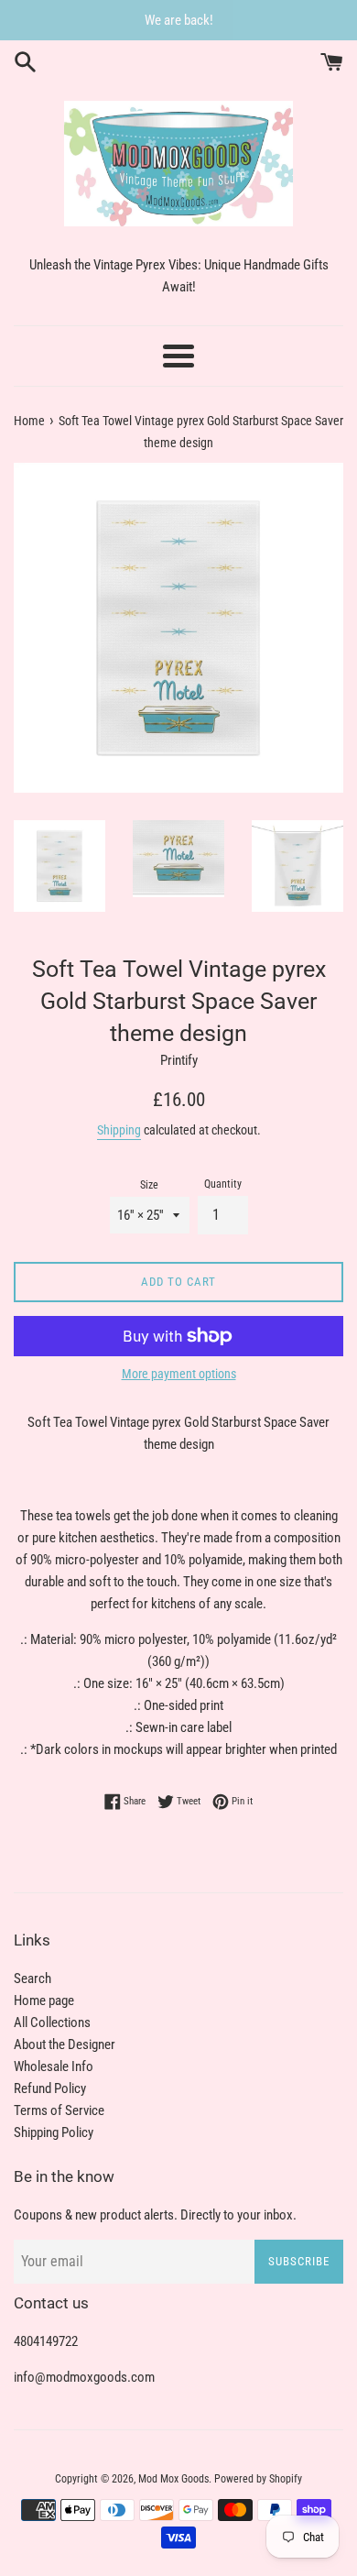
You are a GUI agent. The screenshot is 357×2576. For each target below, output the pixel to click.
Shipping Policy (54, 2132)
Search (32, 1979)
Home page (44, 2001)
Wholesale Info (54, 2066)
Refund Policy (50, 2088)
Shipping (119, 1130)
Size (149, 1185)
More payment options (179, 1374)
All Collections (52, 2022)
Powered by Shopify (258, 2479)
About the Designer (65, 2044)
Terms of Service (59, 2110)
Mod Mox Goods (173, 2479)
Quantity (223, 1184)
